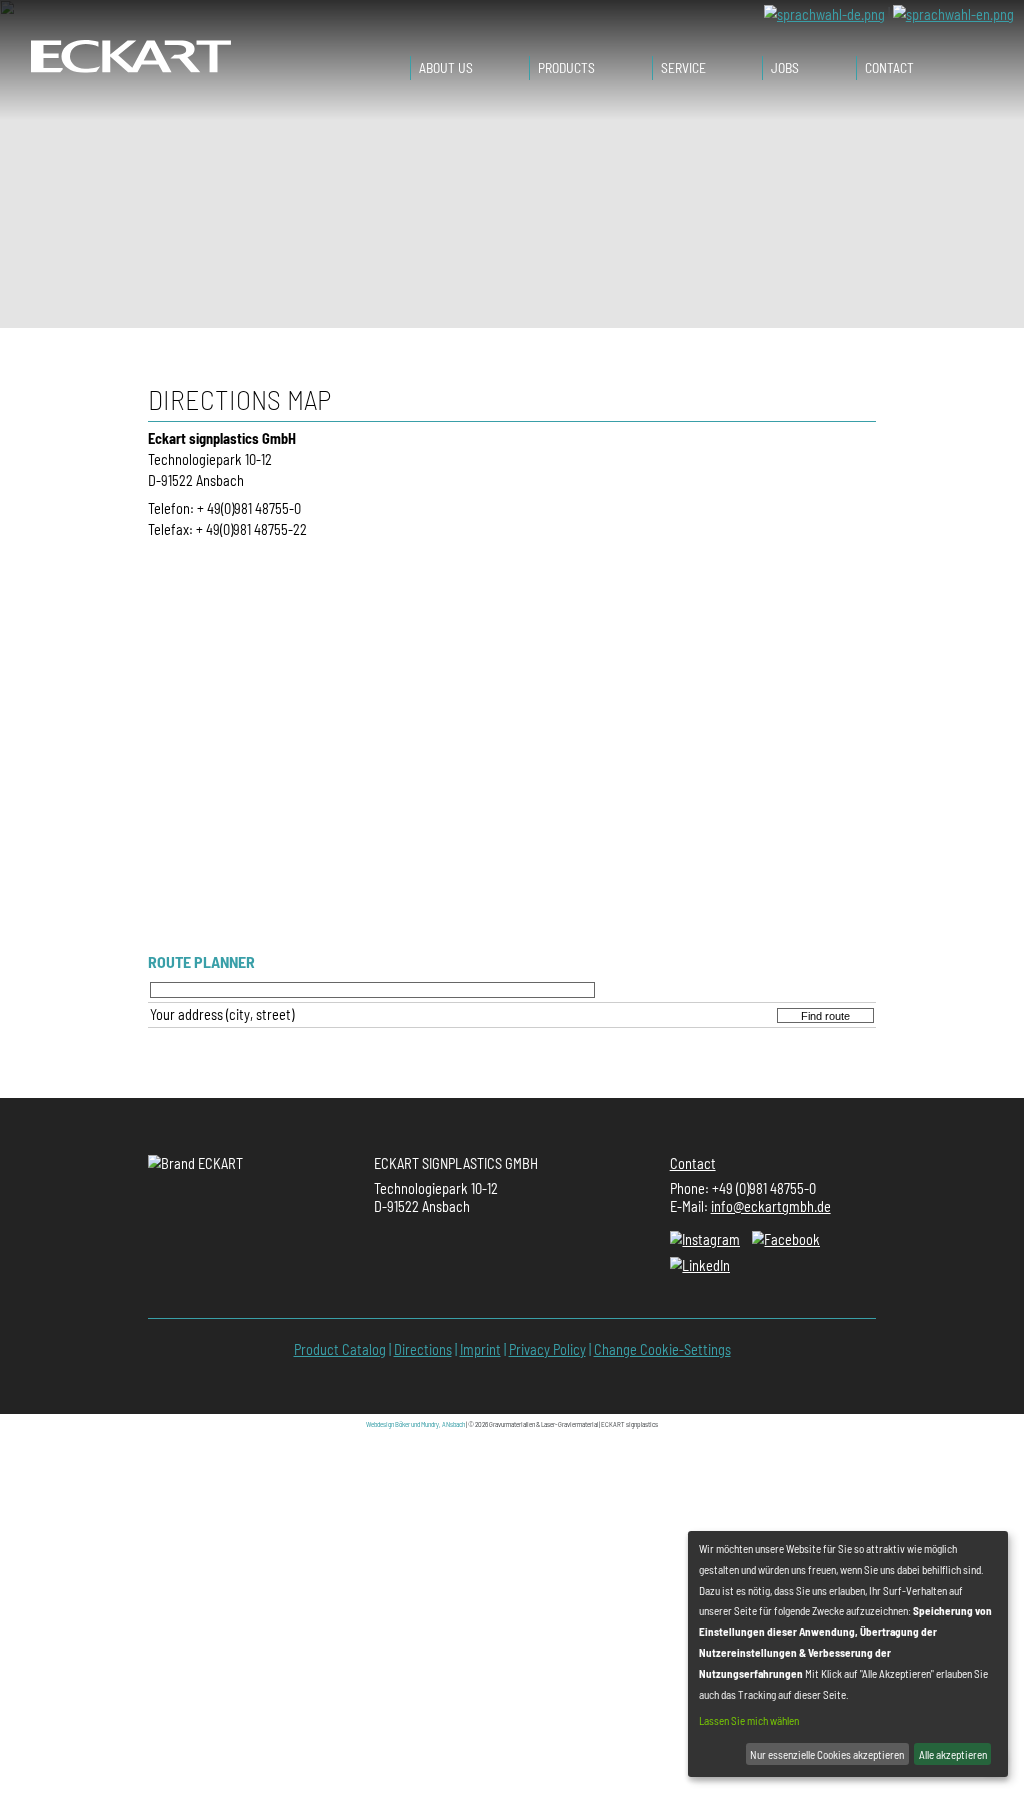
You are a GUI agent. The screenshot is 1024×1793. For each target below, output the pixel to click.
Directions (423, 1349)
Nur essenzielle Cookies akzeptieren (827, 1754)
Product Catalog (340, 1349)
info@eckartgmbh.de (771, 1206)
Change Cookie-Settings (662, 1349)
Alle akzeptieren (953, 1754)
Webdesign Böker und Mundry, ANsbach (415, 1424)
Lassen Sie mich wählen (749, 1720)
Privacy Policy (547, 1349)
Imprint (480, 1349)
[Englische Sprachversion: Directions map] (953, 13)
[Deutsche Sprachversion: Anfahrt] (824, 13)
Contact (693, 1163)
